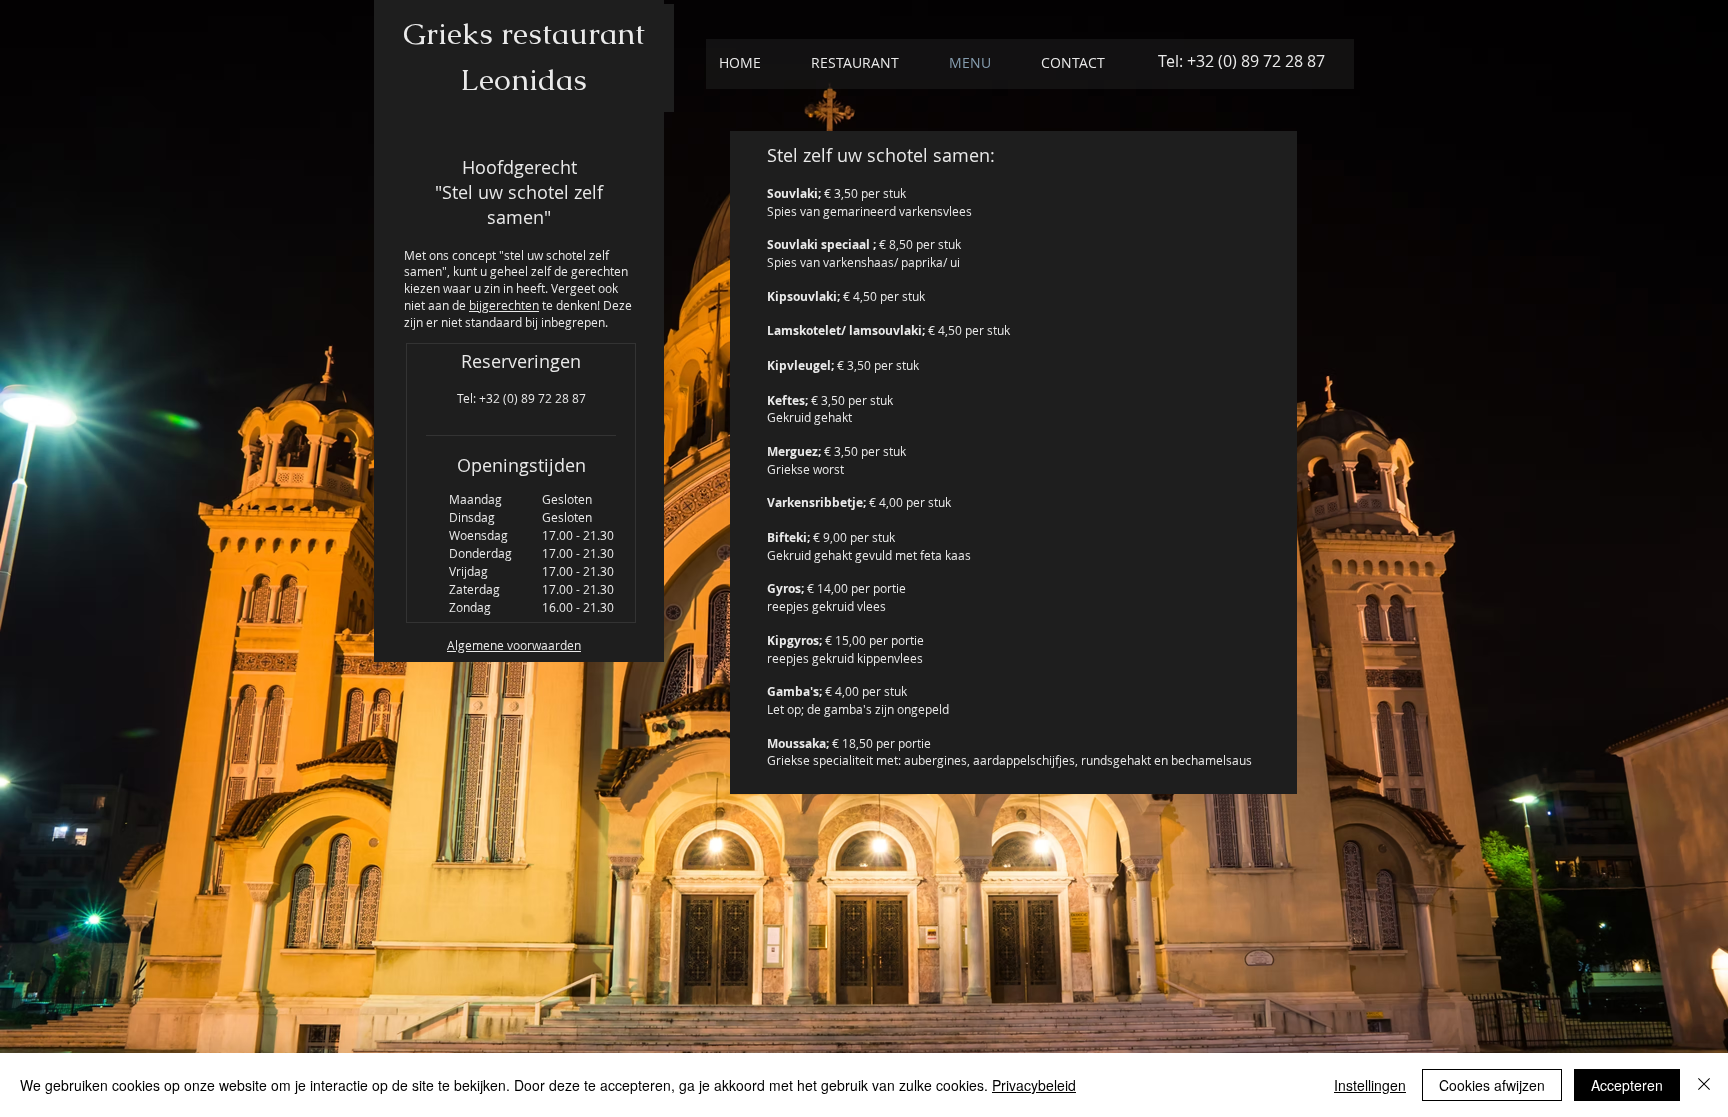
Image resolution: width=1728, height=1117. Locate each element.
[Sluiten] (1704, 1085)
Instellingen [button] (1370, 1085)
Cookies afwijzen (1492, 1085)
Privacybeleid (1034, 1085)
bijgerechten (504, 305)
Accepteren (1627, 1085)
